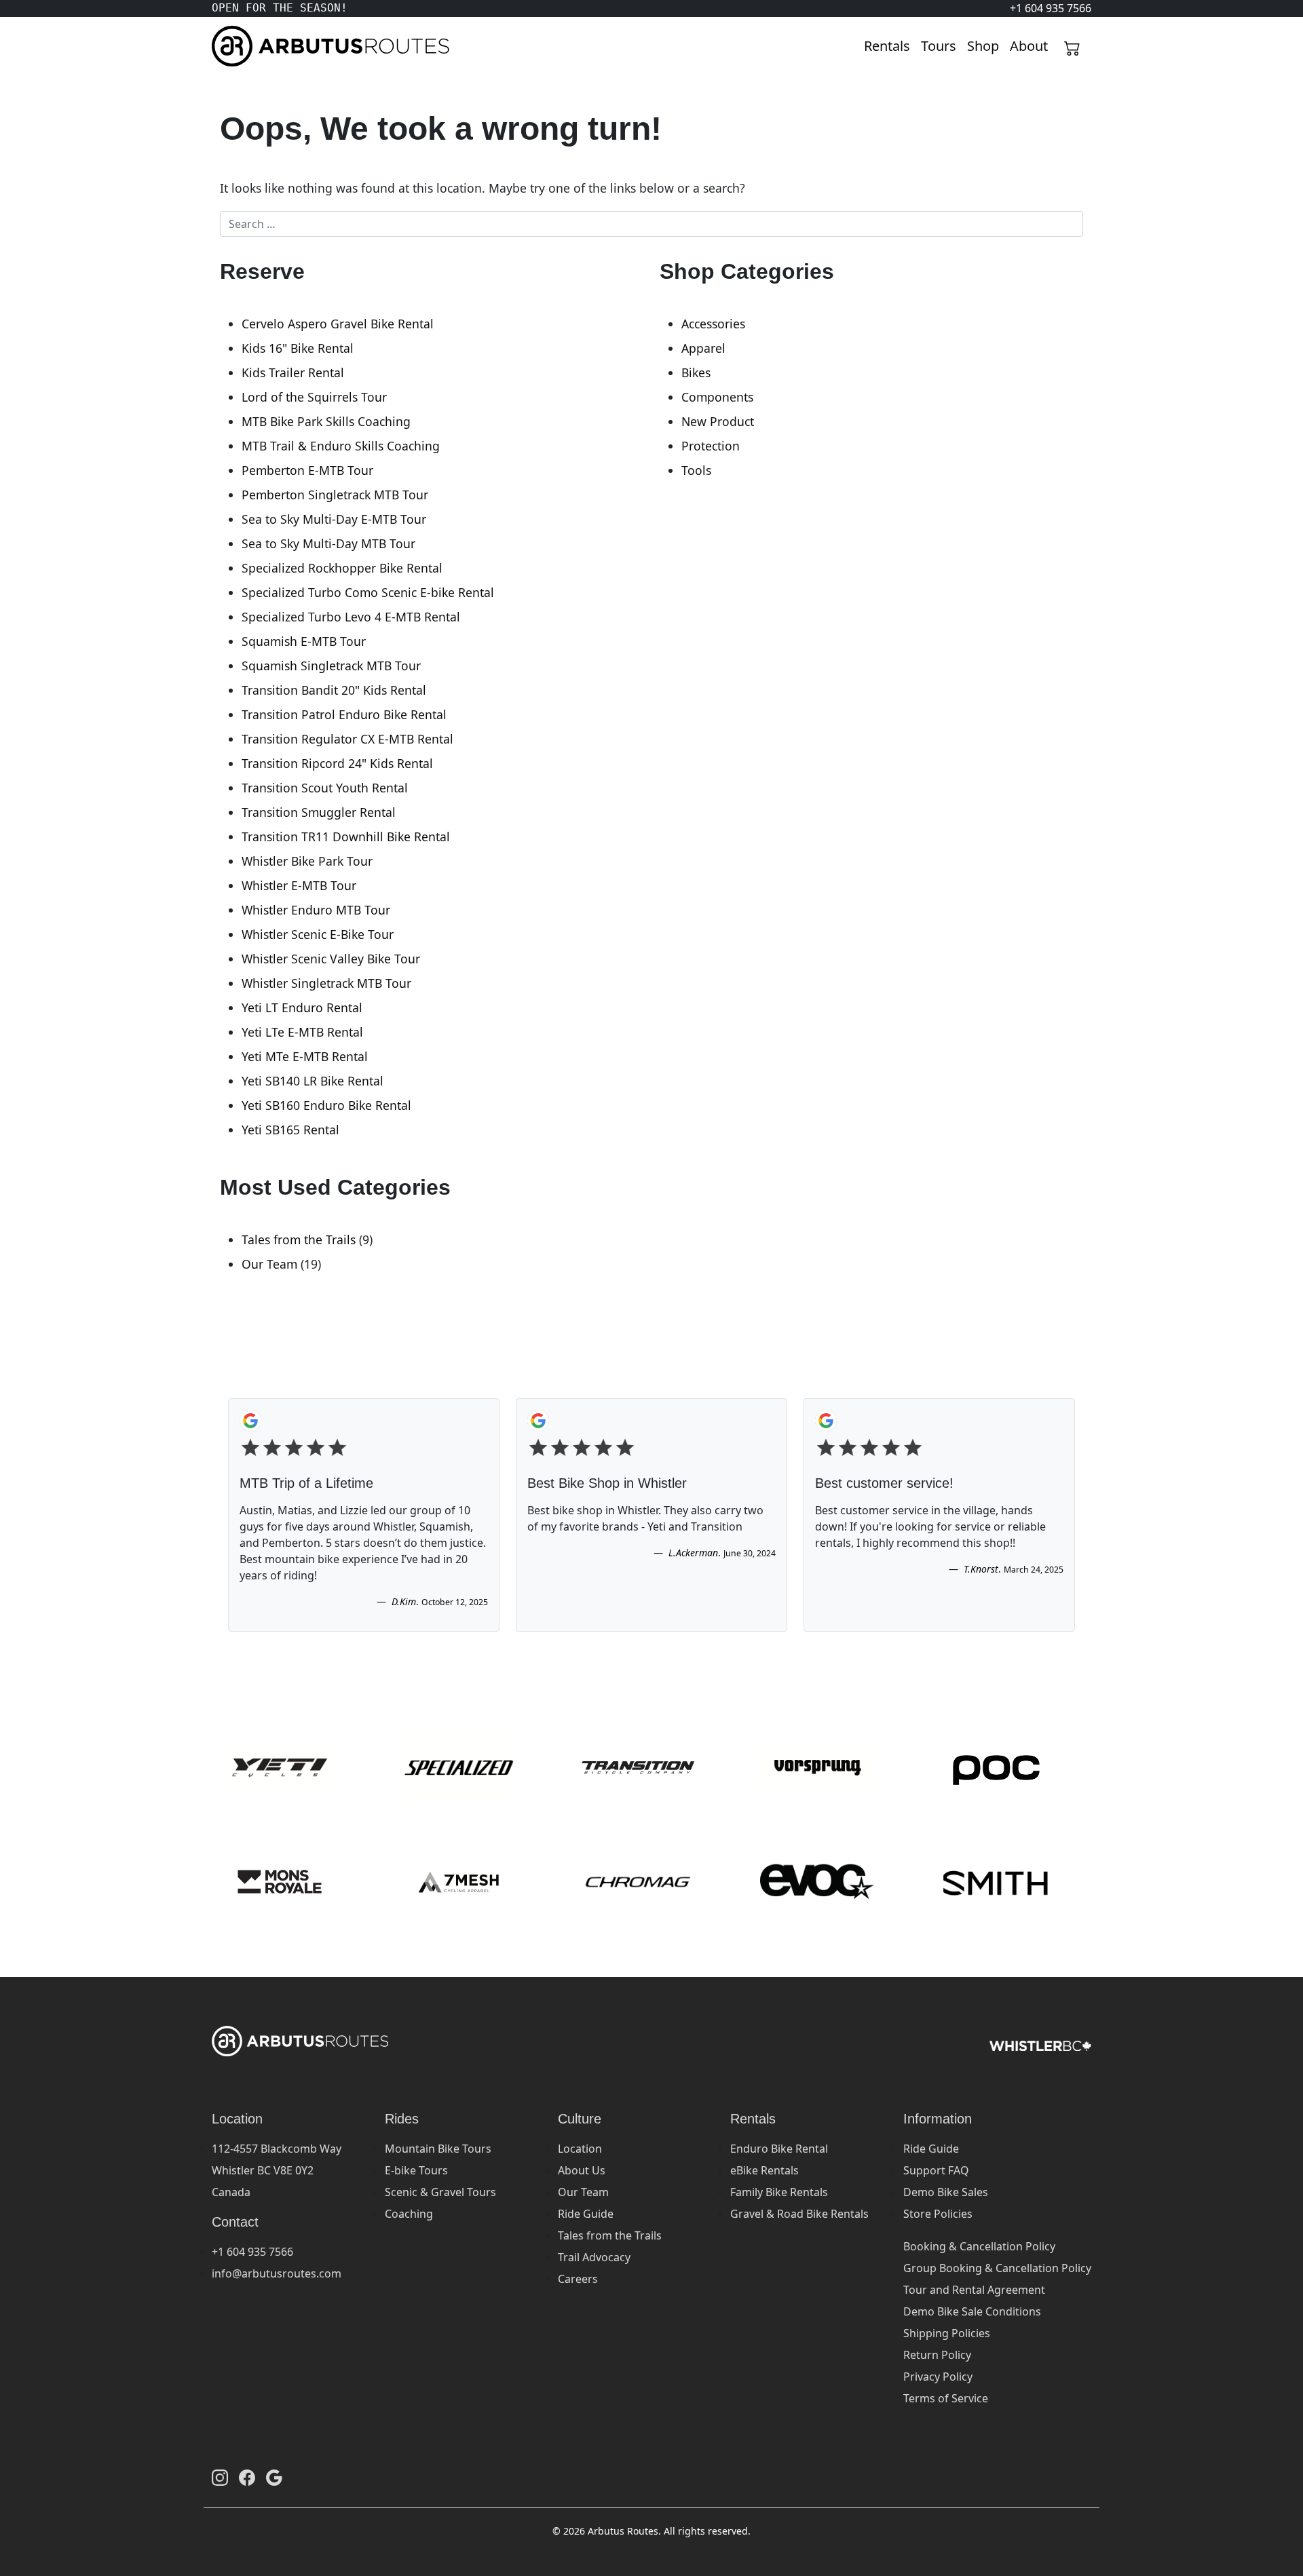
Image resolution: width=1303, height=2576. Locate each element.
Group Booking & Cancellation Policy (997, 2268)
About (1029, 46)
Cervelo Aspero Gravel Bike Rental (338, 324)
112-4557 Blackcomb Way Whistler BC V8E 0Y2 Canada (277, 2170)
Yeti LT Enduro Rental (302, 1007)
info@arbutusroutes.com (277, 2273)
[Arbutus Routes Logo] (229, 46)
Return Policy (937, 2355)
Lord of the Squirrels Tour (314, 397)
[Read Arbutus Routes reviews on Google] (274, 2478)
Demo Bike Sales (946, 2192)
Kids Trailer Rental (293, 372)
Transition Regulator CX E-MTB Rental (347, 739)
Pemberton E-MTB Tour (307, 470)
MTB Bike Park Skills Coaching (326, 421)
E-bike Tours (416, 2170)
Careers (578, 2279)
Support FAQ (936, 2170)
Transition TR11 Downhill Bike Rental (346, 837)
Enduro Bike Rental (779, 2149)
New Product (718, 421)
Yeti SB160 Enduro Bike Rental (326, 1105)
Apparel (703, 348)
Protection (711, 446)
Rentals (887, 46)
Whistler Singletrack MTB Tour (326, 983)
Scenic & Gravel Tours (440, 2192)
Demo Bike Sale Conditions (972, 2311)
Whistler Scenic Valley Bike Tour (331, 959)
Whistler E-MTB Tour (299, 885)
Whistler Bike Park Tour (307, 861)
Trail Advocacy (594, 2257)
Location (580, 2149)
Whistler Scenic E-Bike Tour (318, 934)
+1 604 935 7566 (252, 2252)
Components (717, 397)
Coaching (409, 2214)
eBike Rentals (764, 2170)
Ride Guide (586, 2214)
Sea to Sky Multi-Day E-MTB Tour (334, 519)
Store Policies (938, 2214)
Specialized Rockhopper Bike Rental (342, 568)
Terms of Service (946, 2398)
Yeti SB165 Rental (290, 1130)
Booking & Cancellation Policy (979, 2246)
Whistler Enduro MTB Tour (316, 910)
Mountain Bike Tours (438, 2149)
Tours (939, 46)
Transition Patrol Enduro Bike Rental (344, 714)
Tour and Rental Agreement (974, 2290)
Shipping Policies (947, 2333)
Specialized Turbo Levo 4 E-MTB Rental (351, 617)
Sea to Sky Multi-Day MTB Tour (328, 543)
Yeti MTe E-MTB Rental (305, 1056)
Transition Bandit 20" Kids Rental (334, 690)
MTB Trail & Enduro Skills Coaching (341, 446)
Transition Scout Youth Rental (325, 788)
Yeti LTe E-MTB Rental (302, 1032)
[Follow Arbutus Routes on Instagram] (220, 2478)
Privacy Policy (938, 2377)
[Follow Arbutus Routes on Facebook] (247, 2478)
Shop (983, 46)
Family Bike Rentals (779, 2192)
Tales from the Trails (299, 1239)
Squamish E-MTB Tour (304, 641)
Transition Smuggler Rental (319, 812)
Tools (696, 470)
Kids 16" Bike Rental (298, 348)
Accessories (713, 324)
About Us (582, 2170)
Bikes (696, 372)
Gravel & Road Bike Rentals (799, 2214)
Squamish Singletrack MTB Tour (331, 666)
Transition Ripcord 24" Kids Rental (337, 763)
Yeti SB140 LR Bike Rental (313, 1081)
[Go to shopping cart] (1072, 46)
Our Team (269, 1264)
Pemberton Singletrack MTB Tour (335, 495)
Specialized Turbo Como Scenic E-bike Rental (368, 592)
